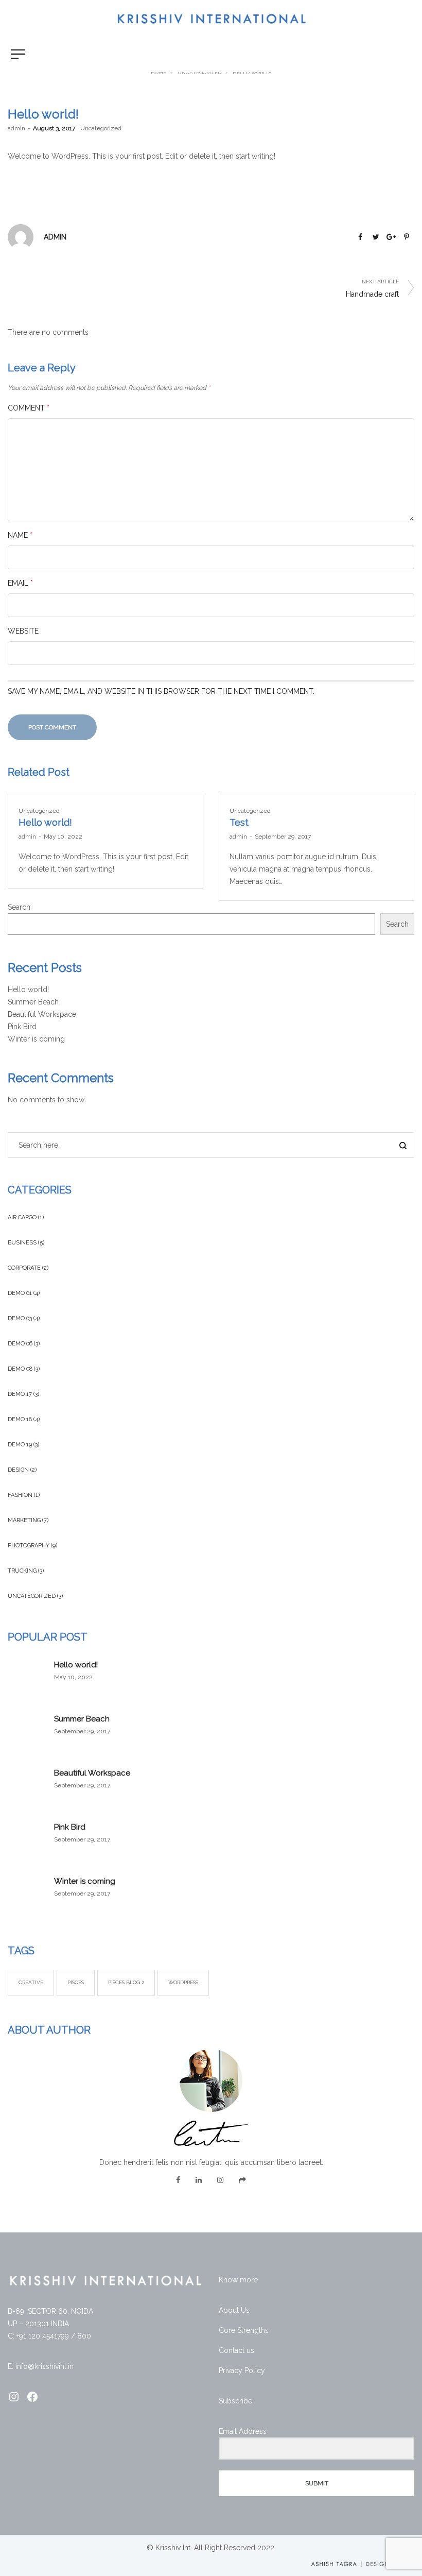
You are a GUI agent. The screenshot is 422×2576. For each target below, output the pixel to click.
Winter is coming (36, 1039)
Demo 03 (20, 1318)
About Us (234, 2310)
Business (22, 1243)
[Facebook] (178, 2180)
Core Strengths (244, 2330)
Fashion (20, 1495)
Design (18, 1470)
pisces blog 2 (126, 1982)
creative (31, 1982)
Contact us (236, 2350)
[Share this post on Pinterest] (407, 237)
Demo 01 (20, 1293)
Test (239, 822)
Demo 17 (20, 1394)
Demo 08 (20, 1369)
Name (20, 535)
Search (19, 907)
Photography (29, 1546)
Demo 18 (20, 1419)
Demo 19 (20, 1445)
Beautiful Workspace (42, 1014)
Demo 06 (20, 1344)
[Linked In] (199, 2180)
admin (16, 128)
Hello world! (45, 822)
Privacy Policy (242, 2370)
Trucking (22, 1571)
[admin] (21, 236)
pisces (76, 1982)
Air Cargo (22, 1217)
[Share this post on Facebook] (360, 237)
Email (20, 583)
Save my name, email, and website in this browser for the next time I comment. (161, 691)
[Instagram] (220, 2180)
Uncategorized (101, 128)
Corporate (24, 1268)
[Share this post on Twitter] (376, 237)
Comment (29, 408)
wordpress (183, 1982)
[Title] (242, 2180)
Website (23, 631)
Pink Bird (22, 1027)
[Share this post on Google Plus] (391, 237)
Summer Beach (33, 1002)
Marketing (24, 1520)
